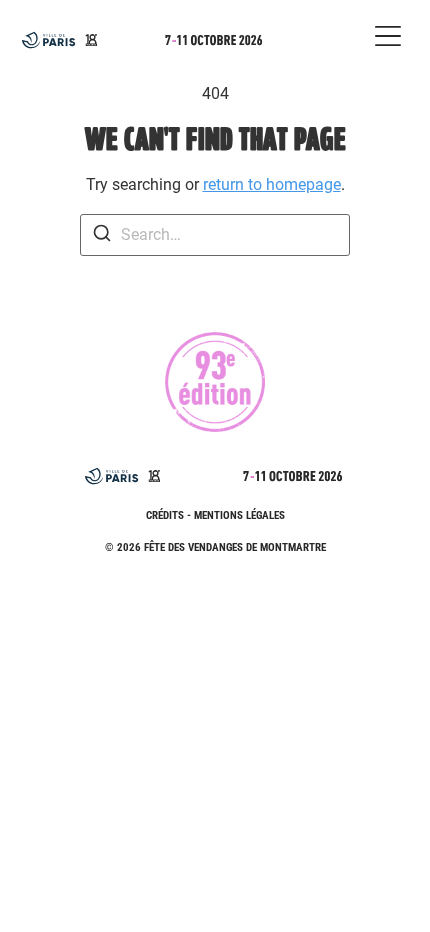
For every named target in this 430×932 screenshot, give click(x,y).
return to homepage (272, 184)
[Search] (102, 236)
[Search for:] (215, 235)
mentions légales (239, 515)
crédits (165, 515)
